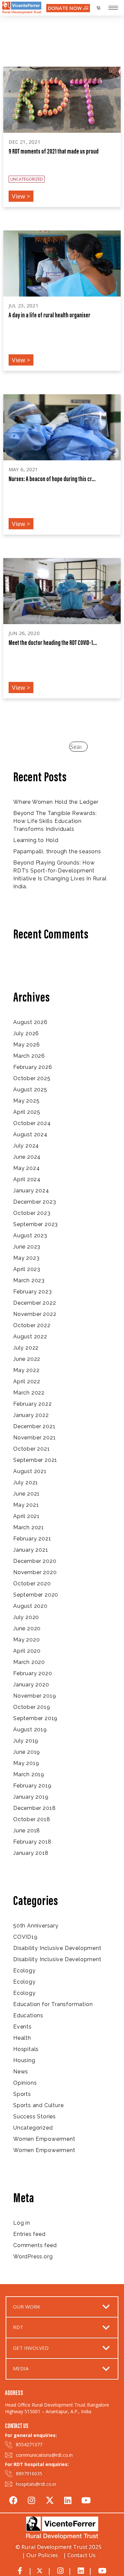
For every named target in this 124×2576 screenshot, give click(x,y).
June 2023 (27, 1247)
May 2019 (26, 1763)
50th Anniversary (36, 1926)
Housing (24, 2060)
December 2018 (34, 1808)
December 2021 (34, 1426)
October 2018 (32, 1819)
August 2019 (30, 1729)
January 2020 (31, 1685)
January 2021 (31, 1550)
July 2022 (26, 1348)
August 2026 (30, 1022)
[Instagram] (31, 2499)
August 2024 (30, 1134)
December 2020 (35, 1561)
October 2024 (32, 1123)
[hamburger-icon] (113, 8)
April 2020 (27, 1651)
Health (22, 2038)
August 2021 (30, 1471)
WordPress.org (33, 2257)
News (21, 2072)
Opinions (25, 2083)
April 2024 (27, 1179)
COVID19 (25, 1937)
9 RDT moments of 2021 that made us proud (54, 152)
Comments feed (35, 2245)
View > (21, 196)
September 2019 (35, 1718)
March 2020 (29, 1662)
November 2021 (34, 1438)
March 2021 (29, 1527)
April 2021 (26, 1516)
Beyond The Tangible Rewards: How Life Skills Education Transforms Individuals (55, 821)
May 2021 (26, 1505)
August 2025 (30, 1090)
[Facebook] (13, 2499)
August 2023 (30, 1235)
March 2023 (29, 1280)
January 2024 (31, 1191)
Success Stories (35, 2117)
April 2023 (27, 1269)
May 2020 (26, 1640)
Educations (28, 2015)
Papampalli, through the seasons (57, 851)
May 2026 (26, 1045)
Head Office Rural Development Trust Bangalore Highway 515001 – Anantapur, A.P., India (57, 2408)
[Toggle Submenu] (106, 2307)
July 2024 (26, 1146)
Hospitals (26, 2049)
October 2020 (32, 1584)
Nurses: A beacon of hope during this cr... (52, 479)
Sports (22, 2094)
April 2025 (27, 1112)
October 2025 (32, 1078)
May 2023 (26, 1258)
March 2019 (29, 1774)
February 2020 (33, 1673)
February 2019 (32, 1786)
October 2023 (32, 1213)
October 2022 (32, 1325)
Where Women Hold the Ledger (56, 802)
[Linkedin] (68, 2499)
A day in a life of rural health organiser (49, 316)
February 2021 (32, 1539)
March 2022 (29, 1393)
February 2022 (32, 1404)
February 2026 (33, 1067)
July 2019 (26, 1741)
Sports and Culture (38, 2105)
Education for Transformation (53, 2004)
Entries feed (29, 2234)
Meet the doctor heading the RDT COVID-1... (53, 643)
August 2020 (30, 1606)
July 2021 (26, 1482)
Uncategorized (33, 2128)
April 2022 (27, 1381)
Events (22, 2027)
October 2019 (32, 1707)
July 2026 (26, 1033)
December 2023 (35, 1202)
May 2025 (26, 1101)
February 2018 (32, 1842)
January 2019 (31, 1797)
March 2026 (29, 1056)
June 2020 (27, 1628)
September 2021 (35, 1460)
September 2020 (36, 1595)
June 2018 (27, 1831)
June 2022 (27, 1359)
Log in (22, 2223)
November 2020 (35, 1572)
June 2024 (27, 1157)
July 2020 (26, 1617)
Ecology (24, 1971)
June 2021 (26, 1494)
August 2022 (30, 1337)
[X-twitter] (50, 2499)
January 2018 (31, 1853)
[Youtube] (86, 2499)
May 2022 (26, 1370)
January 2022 (31, 1415)
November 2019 (35, 1696)
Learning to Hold (36, 840)
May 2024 (26, 1168)
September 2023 (36, 1224)
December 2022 (35, 1303)
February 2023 (32, 1292)
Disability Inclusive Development (57, 1948)
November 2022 (35, 1314)
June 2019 (27, 1752)
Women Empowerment (44, 2139)
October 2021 (32, 1449)
